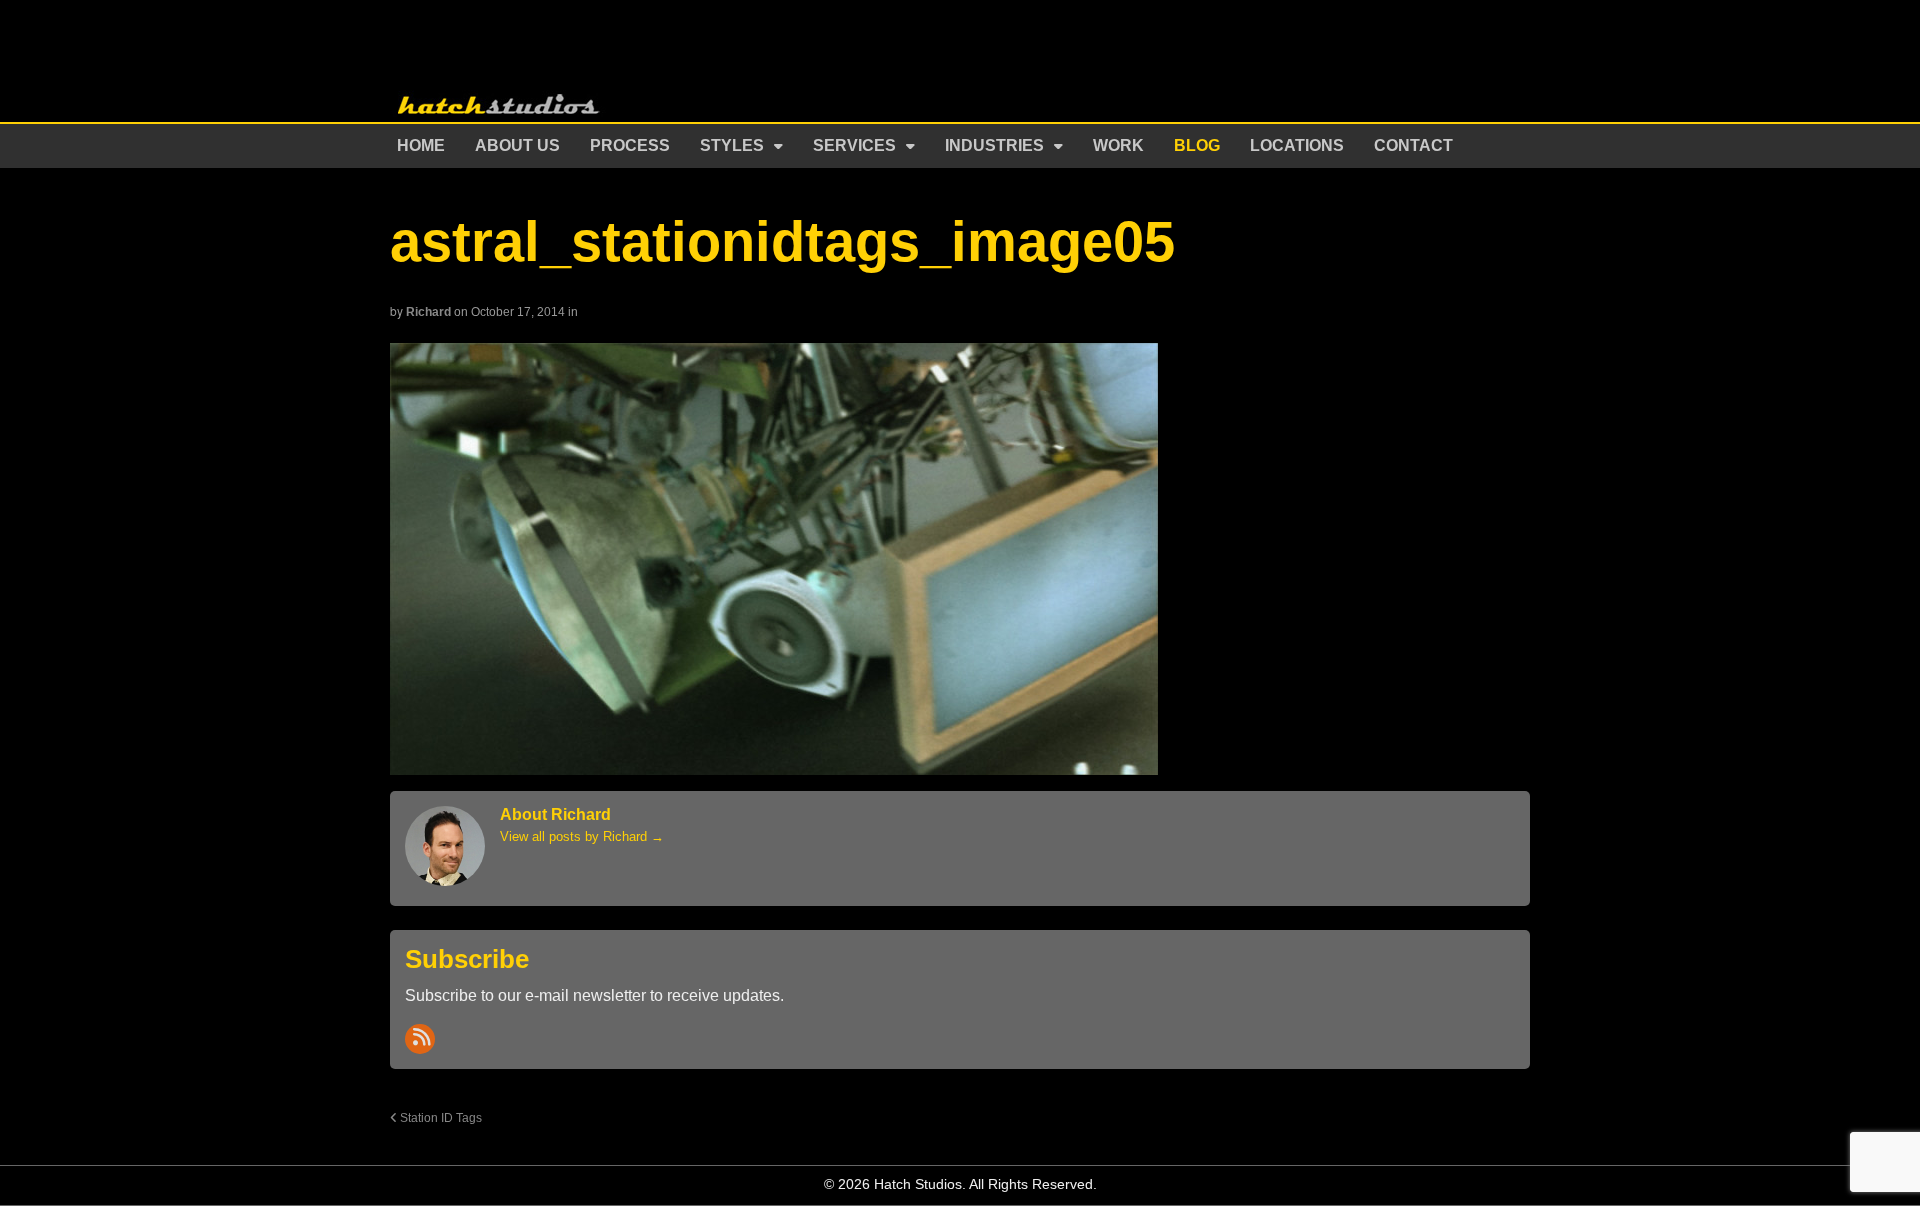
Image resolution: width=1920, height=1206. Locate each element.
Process (630, 145)
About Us (517, 145)
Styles (732, 145)
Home (421, 145)
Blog (1197, 145)
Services (854, 145)
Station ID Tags (439, 1117)
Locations (1297, 145)
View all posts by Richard (582, 836)
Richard (428, 312)
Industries (994, 145)
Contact (1413, 145)
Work (1118, 145)
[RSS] (420, 1039)
